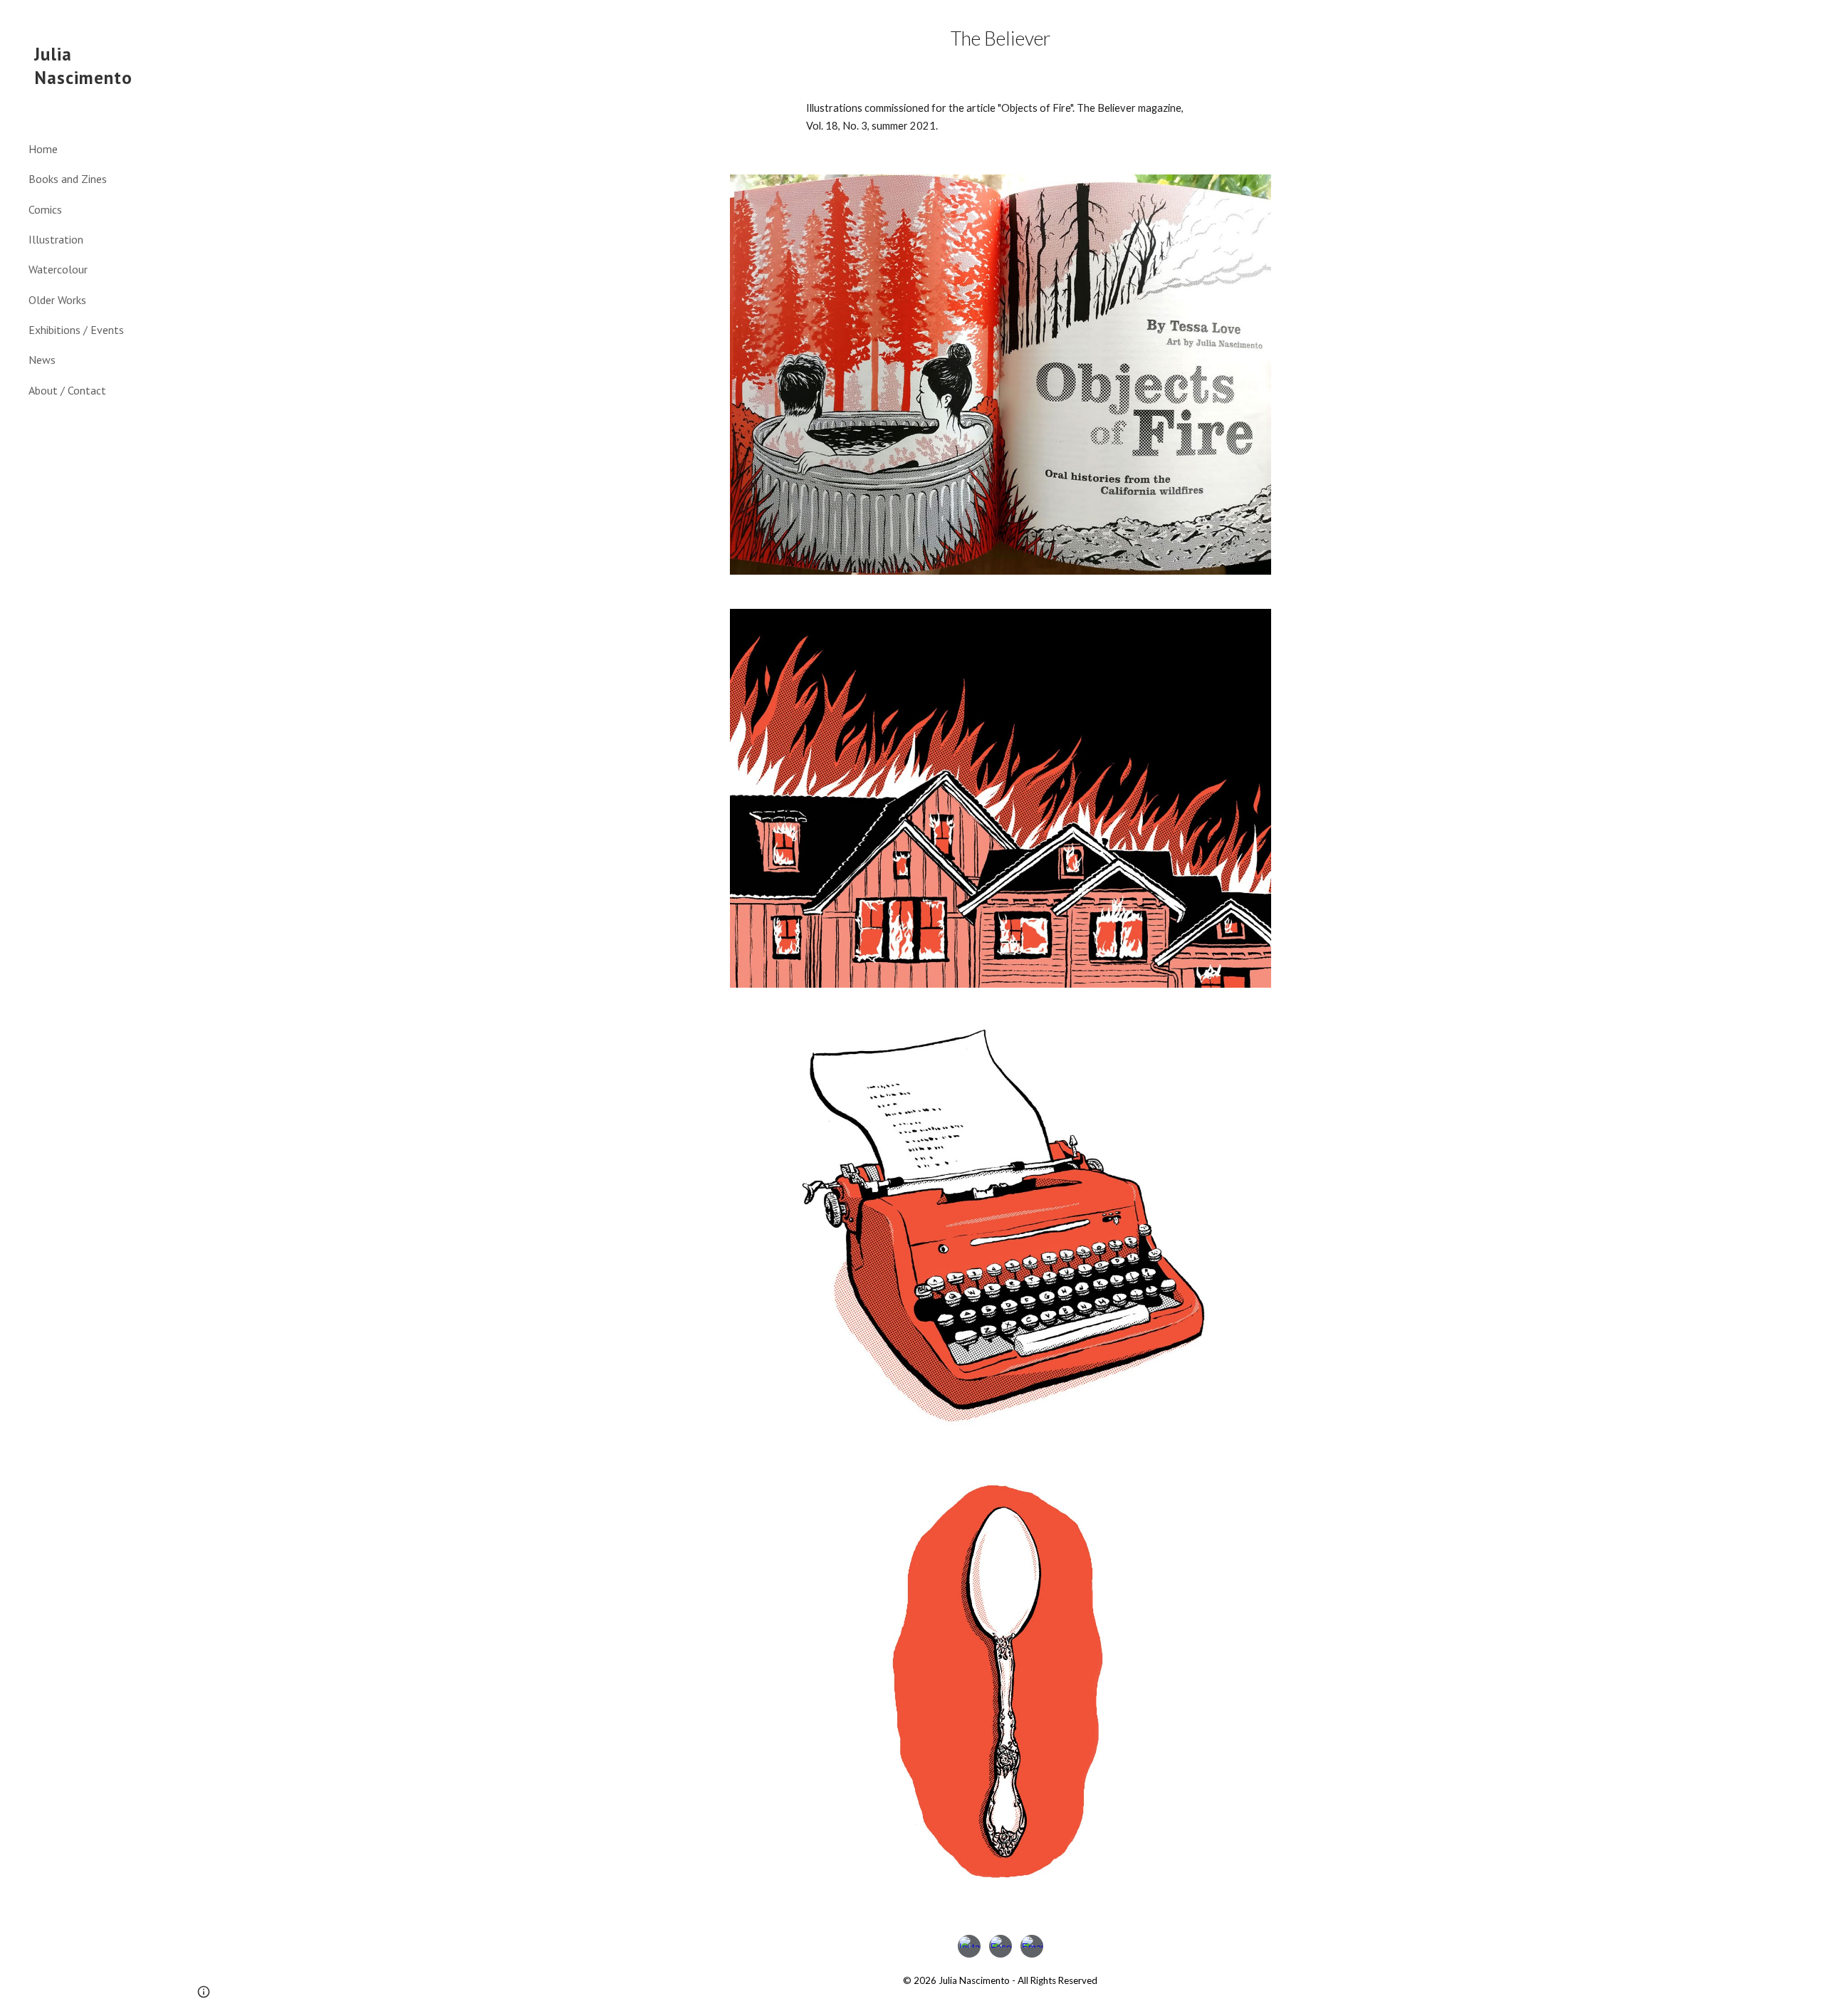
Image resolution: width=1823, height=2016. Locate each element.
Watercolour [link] (58, 269)
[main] (1001, 38)
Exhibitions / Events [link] (76, 330)
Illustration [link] (56, 239)
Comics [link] (45, 209)
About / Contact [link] (67, 390)
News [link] (42, 360)
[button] (1806, 20)
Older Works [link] (57, 300)
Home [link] (43, 149)
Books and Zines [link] (68, 179)
